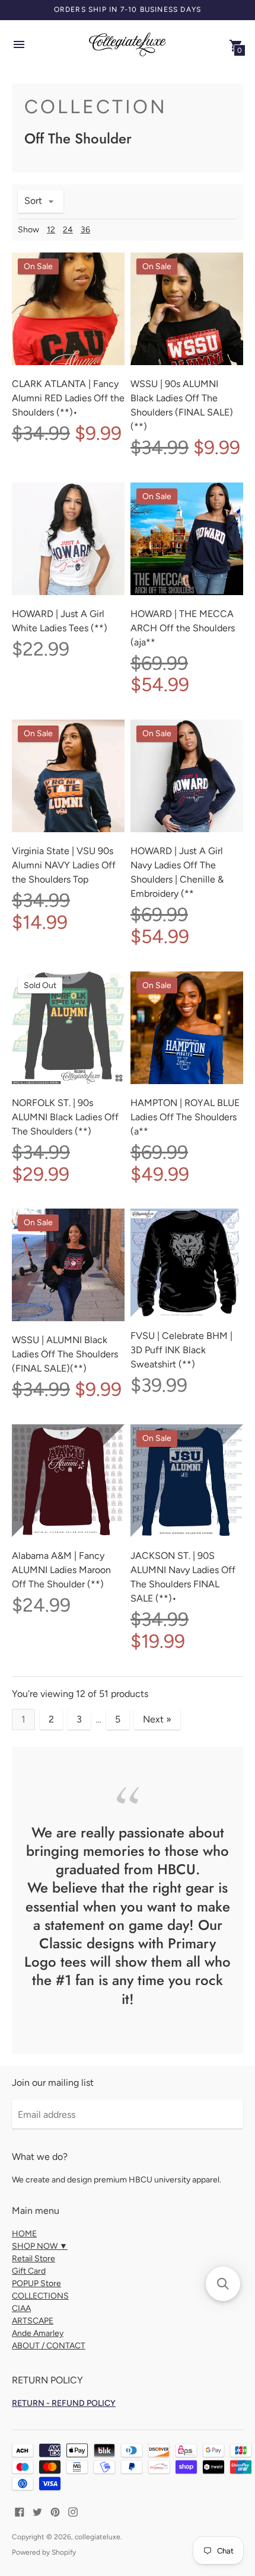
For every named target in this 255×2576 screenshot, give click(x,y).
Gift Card (29, 2271)
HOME (24, 2234)
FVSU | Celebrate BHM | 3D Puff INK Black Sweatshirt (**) (181, 1350)
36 (85, 230)
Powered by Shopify (44, 2552)
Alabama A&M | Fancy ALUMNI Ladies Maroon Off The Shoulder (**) (61, 1570)
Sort (33, 201)
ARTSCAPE (33, 2321)
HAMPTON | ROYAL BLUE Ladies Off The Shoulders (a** (185, 1117)
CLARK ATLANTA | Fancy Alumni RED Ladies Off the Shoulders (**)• (68, 398)
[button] (223, 2284)
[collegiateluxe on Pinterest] (55, 2511)
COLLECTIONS (40, 2296)
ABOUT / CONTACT (49, 2346)
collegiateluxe (98, 2537)
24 (68, 230)
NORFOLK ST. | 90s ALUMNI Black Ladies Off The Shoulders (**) (65, 1117)
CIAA (21, 2308)
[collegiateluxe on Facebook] (20, 2511)
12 (51, 230)
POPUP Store (36, 2283)
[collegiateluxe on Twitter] (37, 2511)
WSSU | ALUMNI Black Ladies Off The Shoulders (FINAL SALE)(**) (65, 1354)
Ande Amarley (38, 2333)
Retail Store (34, 2259)
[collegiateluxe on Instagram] (73, 2511)
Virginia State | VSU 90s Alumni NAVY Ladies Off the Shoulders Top (64, 865)
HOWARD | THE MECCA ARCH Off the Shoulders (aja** (183, 628)
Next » (157, 1719)
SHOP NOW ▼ (40, 2246)
